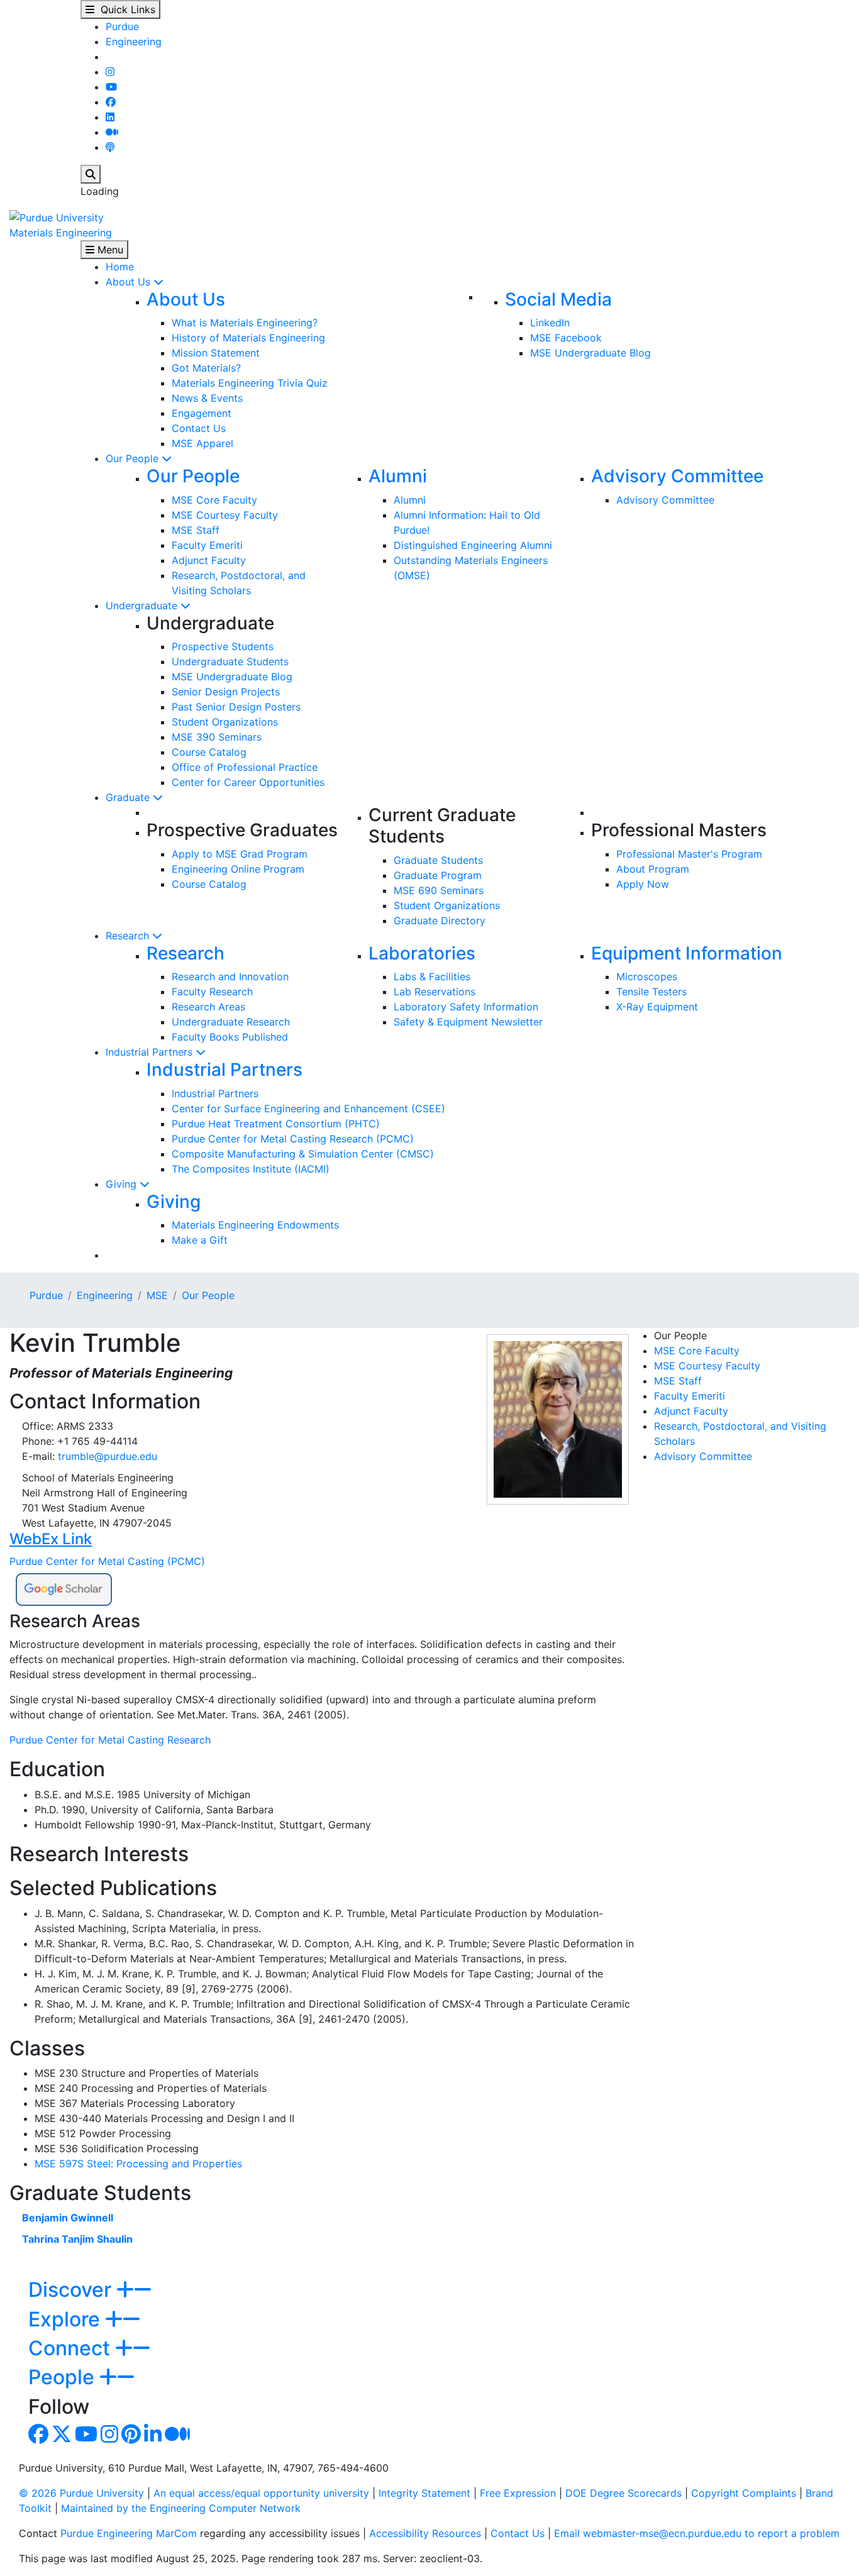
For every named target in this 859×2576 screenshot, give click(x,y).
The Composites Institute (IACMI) (251, 1169)
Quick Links (125, 9)
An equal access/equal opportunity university (261, 2493)
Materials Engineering (61, 233)
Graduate (129, 797)
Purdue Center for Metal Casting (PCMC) (107, 1561)
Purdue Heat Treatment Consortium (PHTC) (276, 1124)
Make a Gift (200, 1240)
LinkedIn (550, 323)
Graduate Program (438, 875)
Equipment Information (687, 953)
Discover (72, 2290)
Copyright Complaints (744, 2493)
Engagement (202, 413)
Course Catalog (209, 752)
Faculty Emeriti (207, 545)
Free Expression (518, 2493)
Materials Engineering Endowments (255, 1225)
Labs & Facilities (432, 976)
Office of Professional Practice (245, 767)
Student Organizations (225, 722)
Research (129, 936)
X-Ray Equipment (657, 1007)
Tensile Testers (651, 992)
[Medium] (112, 132)
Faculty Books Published (230, 1037)
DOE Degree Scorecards (623, 2493)
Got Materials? (206, 368)
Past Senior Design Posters (236, 707)
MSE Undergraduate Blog (590, 353)
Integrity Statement (424, 2493)
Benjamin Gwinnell (68, 2218)
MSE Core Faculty (214, 500)
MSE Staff (196, 530)
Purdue (122, 26)
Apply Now (643, 884)
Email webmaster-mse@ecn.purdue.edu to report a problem (697, 2533)
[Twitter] (62, 2438)
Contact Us (199, 428)
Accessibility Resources (425, 2533)
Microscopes (647, 976)
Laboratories (422, 953)
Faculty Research (212, 992)
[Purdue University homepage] (57, 216)
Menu (109, 250)
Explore (67, 2319)
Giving (123, 1184)
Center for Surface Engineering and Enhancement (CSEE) (308, 1108)
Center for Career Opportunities (248, 782)
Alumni (398, 476)
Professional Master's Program (689, 854)
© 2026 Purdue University (81, 2493)
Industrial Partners (151, 1052)
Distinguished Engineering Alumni (473, 545)
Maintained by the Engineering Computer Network (181, 2508)
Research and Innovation (230, 976)
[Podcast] (110, 147)
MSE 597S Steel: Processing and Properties (138, 2164)
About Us (130, 282)
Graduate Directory (440, 920)
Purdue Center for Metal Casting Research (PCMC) (293, 1139)
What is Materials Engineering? (245, 323)
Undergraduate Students (230, 661)
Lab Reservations (435, 992)
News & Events (207, 398)
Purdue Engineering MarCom (129, 2533)
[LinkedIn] (110, 117)
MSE (157, 1295)
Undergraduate (143, 605)
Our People (134, 458)
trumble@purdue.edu (108, 1456)
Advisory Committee (677, 476)
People (64, 2377)
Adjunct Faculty (209, 560)
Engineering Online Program (238, 869)
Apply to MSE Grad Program (240, 854)
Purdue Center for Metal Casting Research (110, 1740)
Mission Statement (216, 353)
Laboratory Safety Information (466, 1007)
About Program (653, 869)
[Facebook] (111, 102)
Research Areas (208, 1007)
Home (120, 267)
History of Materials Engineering (248, 338)
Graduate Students (438, 860)
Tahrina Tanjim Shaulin (77, 2239)
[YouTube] (111, 87)
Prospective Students (223, 646)
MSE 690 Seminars (439, 890)
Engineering (134, 41)
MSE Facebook (566, 338)
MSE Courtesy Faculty (225, 515)
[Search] (91, 174)
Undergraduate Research (231, 1022)
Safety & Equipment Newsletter (468, 1022)
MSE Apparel (202, 443)
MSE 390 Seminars (217, 737)
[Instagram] (110, 72)
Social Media (558, 299)
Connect (72, 2348)
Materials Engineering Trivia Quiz (250, 383)
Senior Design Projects (226, 692)
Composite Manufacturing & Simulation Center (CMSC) (303, 1154)
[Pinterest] (131, 2438)
